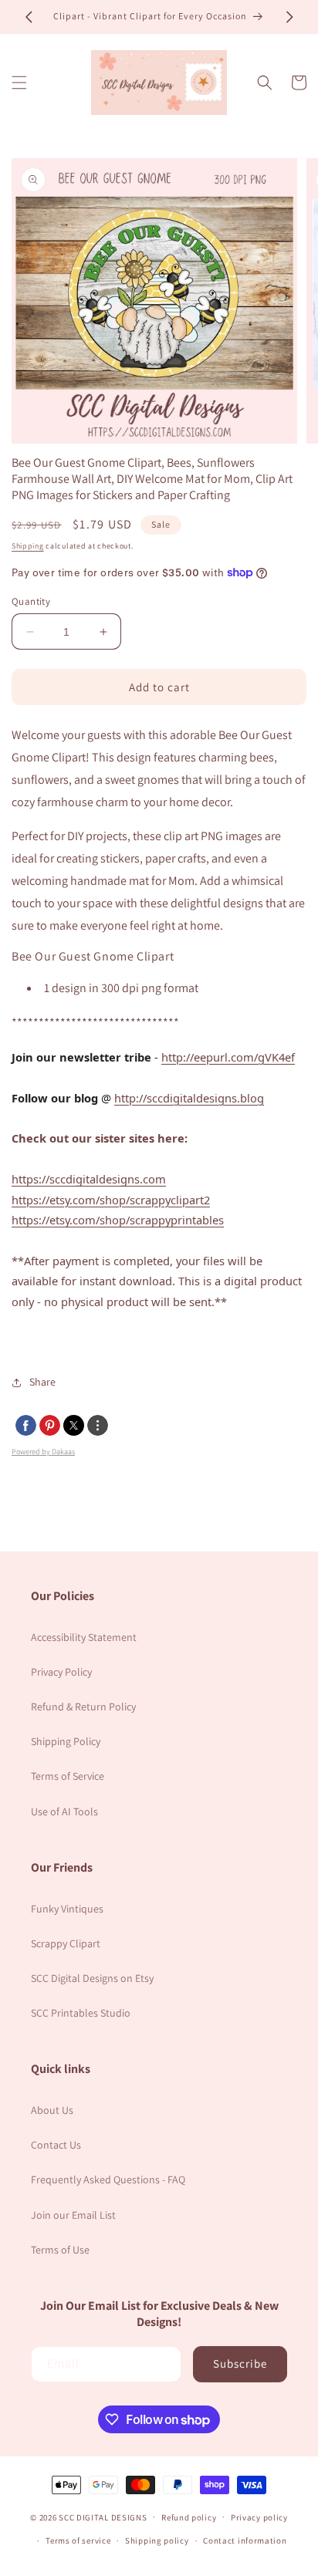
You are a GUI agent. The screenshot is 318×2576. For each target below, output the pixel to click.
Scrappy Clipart (66, 1943)
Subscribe (240, 2363)
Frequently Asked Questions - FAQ (108, 2179)
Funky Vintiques (67, 1909)
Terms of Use (60, 2250)
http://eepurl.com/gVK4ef (228, 1057)
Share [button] (42, 1382)
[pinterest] (50, 1425)
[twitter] (74, 1425)
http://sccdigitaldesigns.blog (189, 1098)
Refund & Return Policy (83, 1707)
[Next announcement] (289, 17)
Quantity (31, 601)
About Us (52, 2110)
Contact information (245, 2541)
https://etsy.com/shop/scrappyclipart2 (111, 1200)
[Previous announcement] (29, 17)
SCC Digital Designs (103, 2517)
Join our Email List (73, 2215)
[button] (19, 83)
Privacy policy (259, 2517)
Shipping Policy (66, 1741)
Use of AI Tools (64, 1811)
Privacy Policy (61, 1672)
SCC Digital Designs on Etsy (92, 1978)
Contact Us (56, 2145)
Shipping (28, 546)
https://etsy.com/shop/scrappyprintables (118, 1220)
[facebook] (26, 1425)
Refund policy (189, 2517)
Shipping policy (157, 2541)
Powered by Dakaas (43, 1452)
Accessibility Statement (84, 1637)
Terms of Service (68, 1776)
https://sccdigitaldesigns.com (89, 1179)
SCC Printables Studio (81, 2013)
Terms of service (78, 2541)
